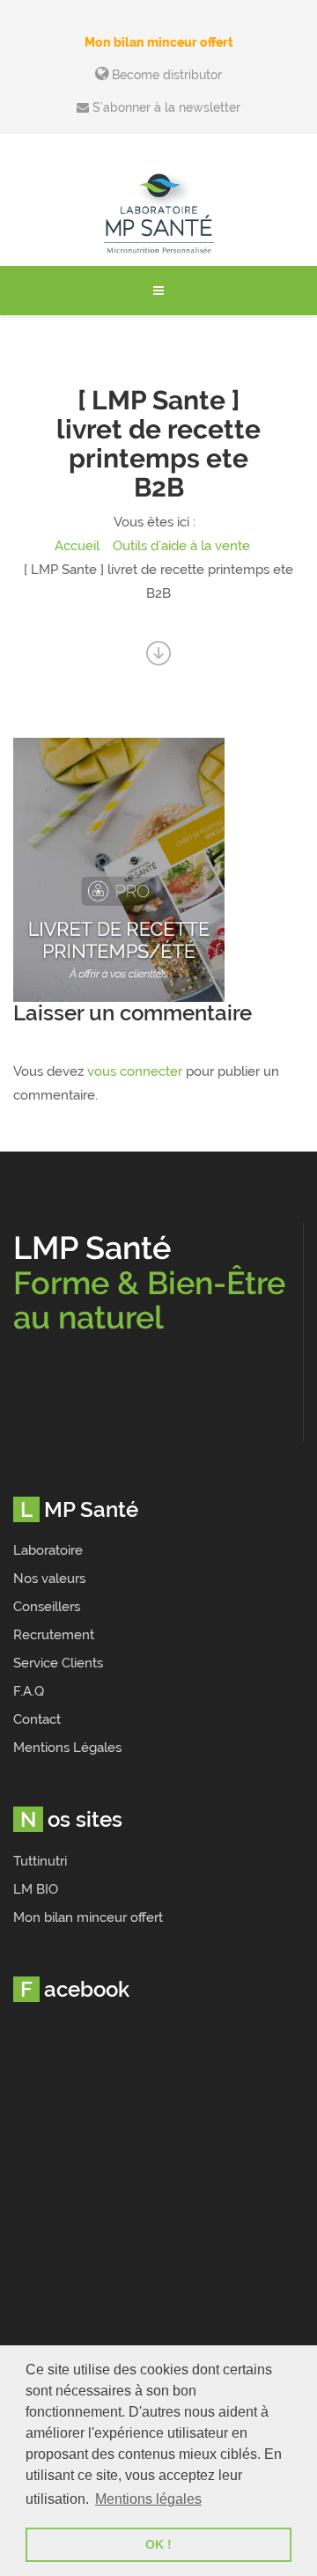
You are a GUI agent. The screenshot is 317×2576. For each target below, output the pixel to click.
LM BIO (36, 1889)
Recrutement (54, 1635)
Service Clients (58, 1663)
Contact (37, 1719)
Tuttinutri (40, 1861)
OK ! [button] (158, 2544)
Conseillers (47, 1607)
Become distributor (165, 75)
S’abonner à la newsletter (165, 107)
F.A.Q (29, 1691)
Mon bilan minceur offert (159, 42)
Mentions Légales (67, 1748)
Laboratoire (48, 1550)
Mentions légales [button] (148, 2499)
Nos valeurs (49, 1579)
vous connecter (135, 1071)
